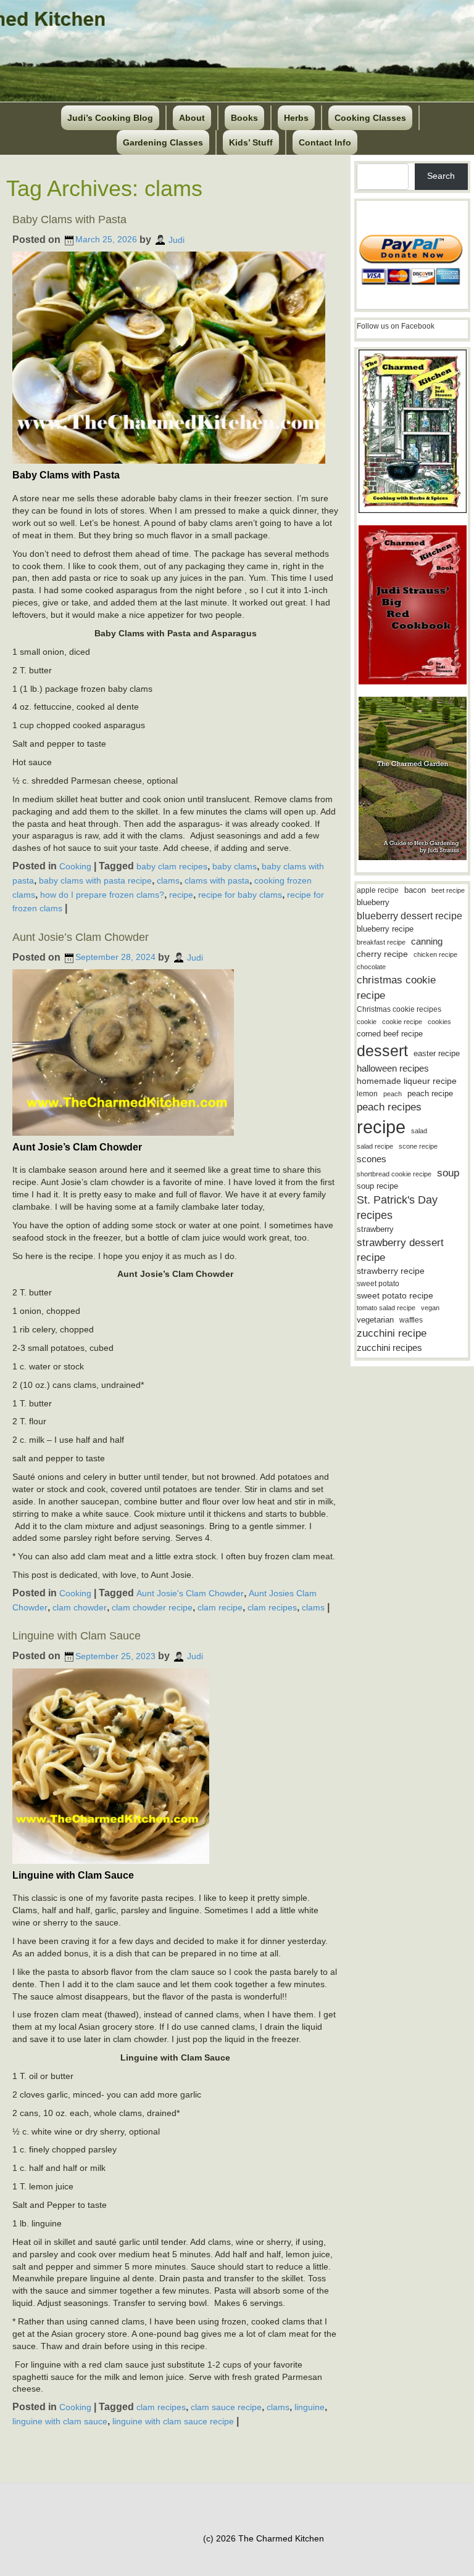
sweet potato (378, 1284)
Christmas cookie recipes (399, 1009)
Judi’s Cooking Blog (110, 118)
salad (419, 1131)
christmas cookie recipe (396, 987)
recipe (181, 894)
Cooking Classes (370, 118)
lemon (367, 1094)
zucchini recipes (389, 1347)
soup (448, 1173)
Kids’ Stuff (251, 142)
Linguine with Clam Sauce (77, 1636)
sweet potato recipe (395, 1296)
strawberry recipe (391, 1271)
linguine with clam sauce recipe (173, 2421)
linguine (310, 2407)
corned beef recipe (390, 1034)
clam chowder (80, 1607)
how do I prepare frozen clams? (102, 894)
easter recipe (437, 1053)
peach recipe (430, 1093)
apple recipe (378, 890)
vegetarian (375, 1320)
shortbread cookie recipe (394, 1174)
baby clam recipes (172, 866)
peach (393, 1094)
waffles (411, 1320)
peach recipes (389, 1107)
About (192, 118)
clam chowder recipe (152, 1607)
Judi (177, 239)
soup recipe (377, 1186)
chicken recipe (435, 954)
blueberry (373, 902)
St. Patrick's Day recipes (397, 1208)
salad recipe (375, 1146)
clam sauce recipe (226, 2407)
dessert (382, 1051)
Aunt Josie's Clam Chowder (190, 1593)
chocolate (371, 967)
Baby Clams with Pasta (69, 219)
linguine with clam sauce (60, 2421)
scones (372, 1159)
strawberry (375, 1229)
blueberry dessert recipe (410, 916)
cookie (367, 1022)
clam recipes (272, 1607)
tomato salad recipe (386, 1308)
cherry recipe (382, 954)
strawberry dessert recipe (400, 1250)
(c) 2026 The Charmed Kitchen (264, 2538)
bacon (415, 890)
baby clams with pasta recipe (95, 880)
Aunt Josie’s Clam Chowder (81, 937)
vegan (430, 1308)
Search (441, 176)
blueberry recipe (385, 929)
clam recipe (220, 1607)
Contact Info (325, 142)
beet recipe (448, 890)
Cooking (75, 866)
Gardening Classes (163, 142)
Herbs (296, 118)
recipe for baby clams (240, 894)
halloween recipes (393, 1068)
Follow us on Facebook (396, 326)
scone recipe (418, 1146)
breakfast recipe (381, 942)
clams (168, 880)
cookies (439, 1022)
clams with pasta (217, 880)
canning (427, 941)
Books (244, 118)
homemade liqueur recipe (407, 1081)
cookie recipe (402, 1022)
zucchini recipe (392, 1333)
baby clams (235, 866)
